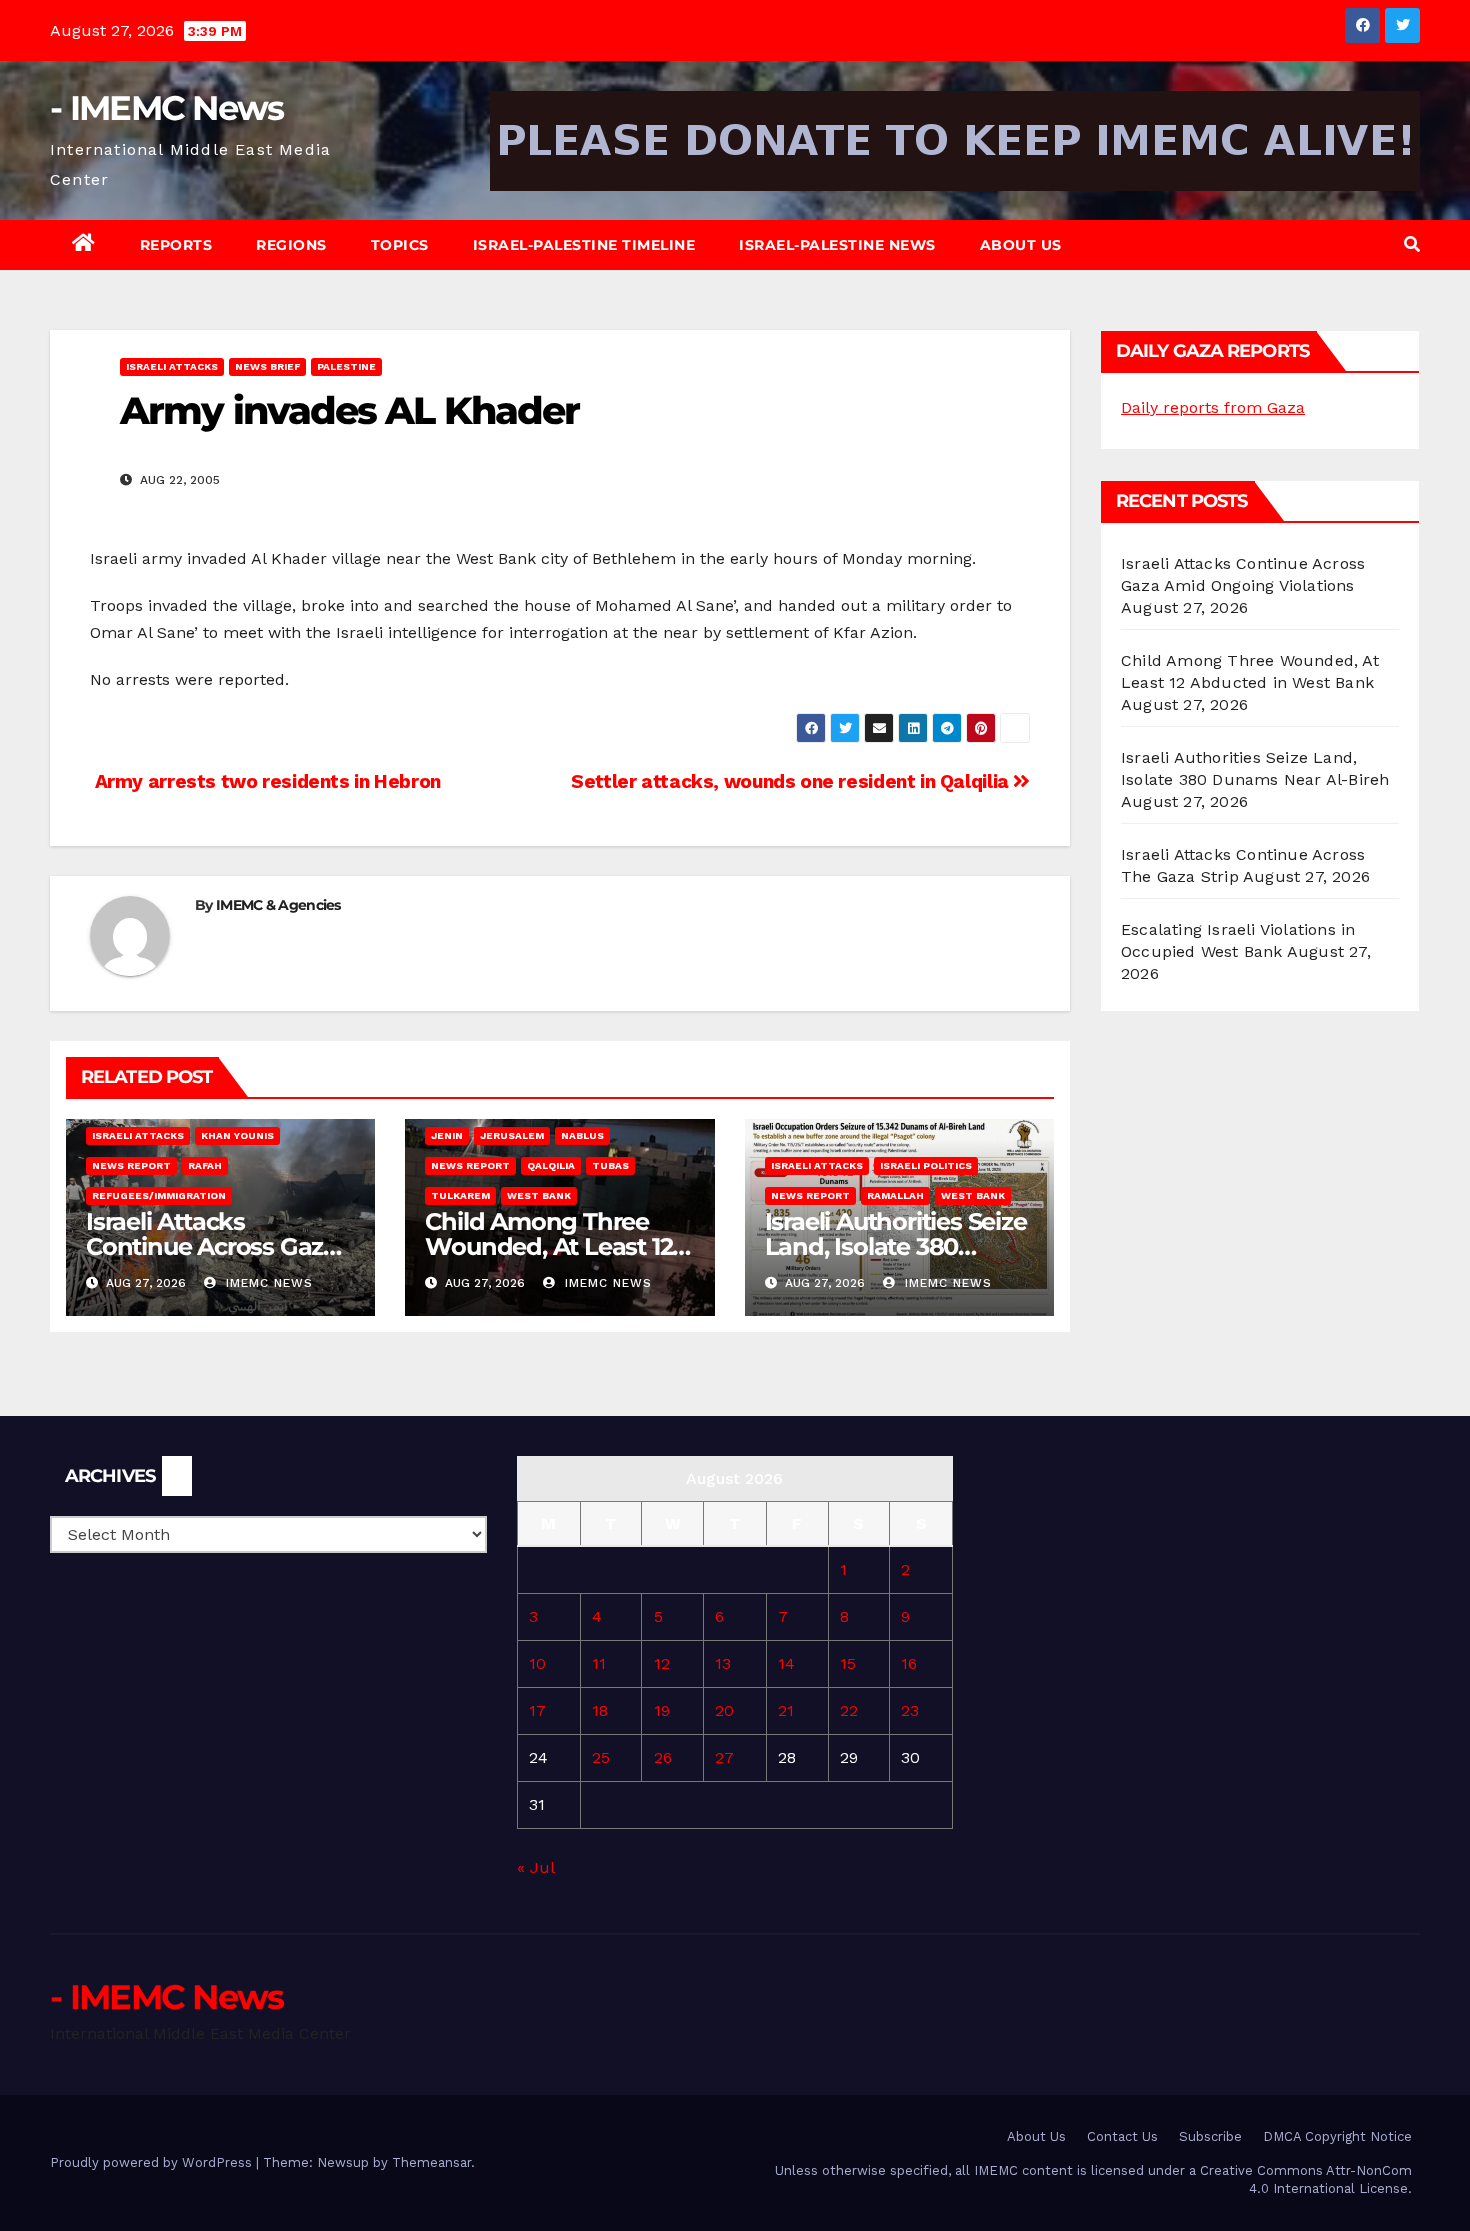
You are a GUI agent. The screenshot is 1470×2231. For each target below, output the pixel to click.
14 (786, 1663)
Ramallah (895, 1195)
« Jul (535, 1867)
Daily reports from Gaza (1213, 407)
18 (600, 1710)
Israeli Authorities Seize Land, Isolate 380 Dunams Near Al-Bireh (896, 1246)
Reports (176, 245)
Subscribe (1210, 2136)
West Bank (539, 1195)
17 (537, 1710)
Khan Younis (237, 1135)
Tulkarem (460, 1195)
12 (662, 1663)
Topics (400, 245)
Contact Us (1122, 2136)
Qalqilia (551, 1165)
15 (848, 1663)
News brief (267, 366)
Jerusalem (512, 1135)
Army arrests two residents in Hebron (265, 781)
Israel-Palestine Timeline (584, 245)
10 (537, 1663)
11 (599, 1663)
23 (910, 1710)
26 (663, 1757)
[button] (1412, 244)
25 (601, 1757)
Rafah (205, 1165)
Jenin (447, 1135)
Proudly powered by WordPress (153, 2162)
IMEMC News (267, 1283)
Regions (291, 245)
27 (724, 1757)
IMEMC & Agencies (278, 905)
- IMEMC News (167, 108)
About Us (1021, 245)
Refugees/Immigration (159, 1195)
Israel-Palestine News (837, 245)
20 (724, 1710)
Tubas (610, 1165)
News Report (131, 1165)
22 (849, 1710)
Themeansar (431, 2162)
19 (662, 1710)
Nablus (582, 1135)
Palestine (346, 366)
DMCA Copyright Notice (1337, 2136)
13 (723, 1663)
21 (786, 1710)
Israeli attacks (172, 366)
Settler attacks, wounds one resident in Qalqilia (792, 781)
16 (909, 1663)
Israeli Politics (926, 1165)
